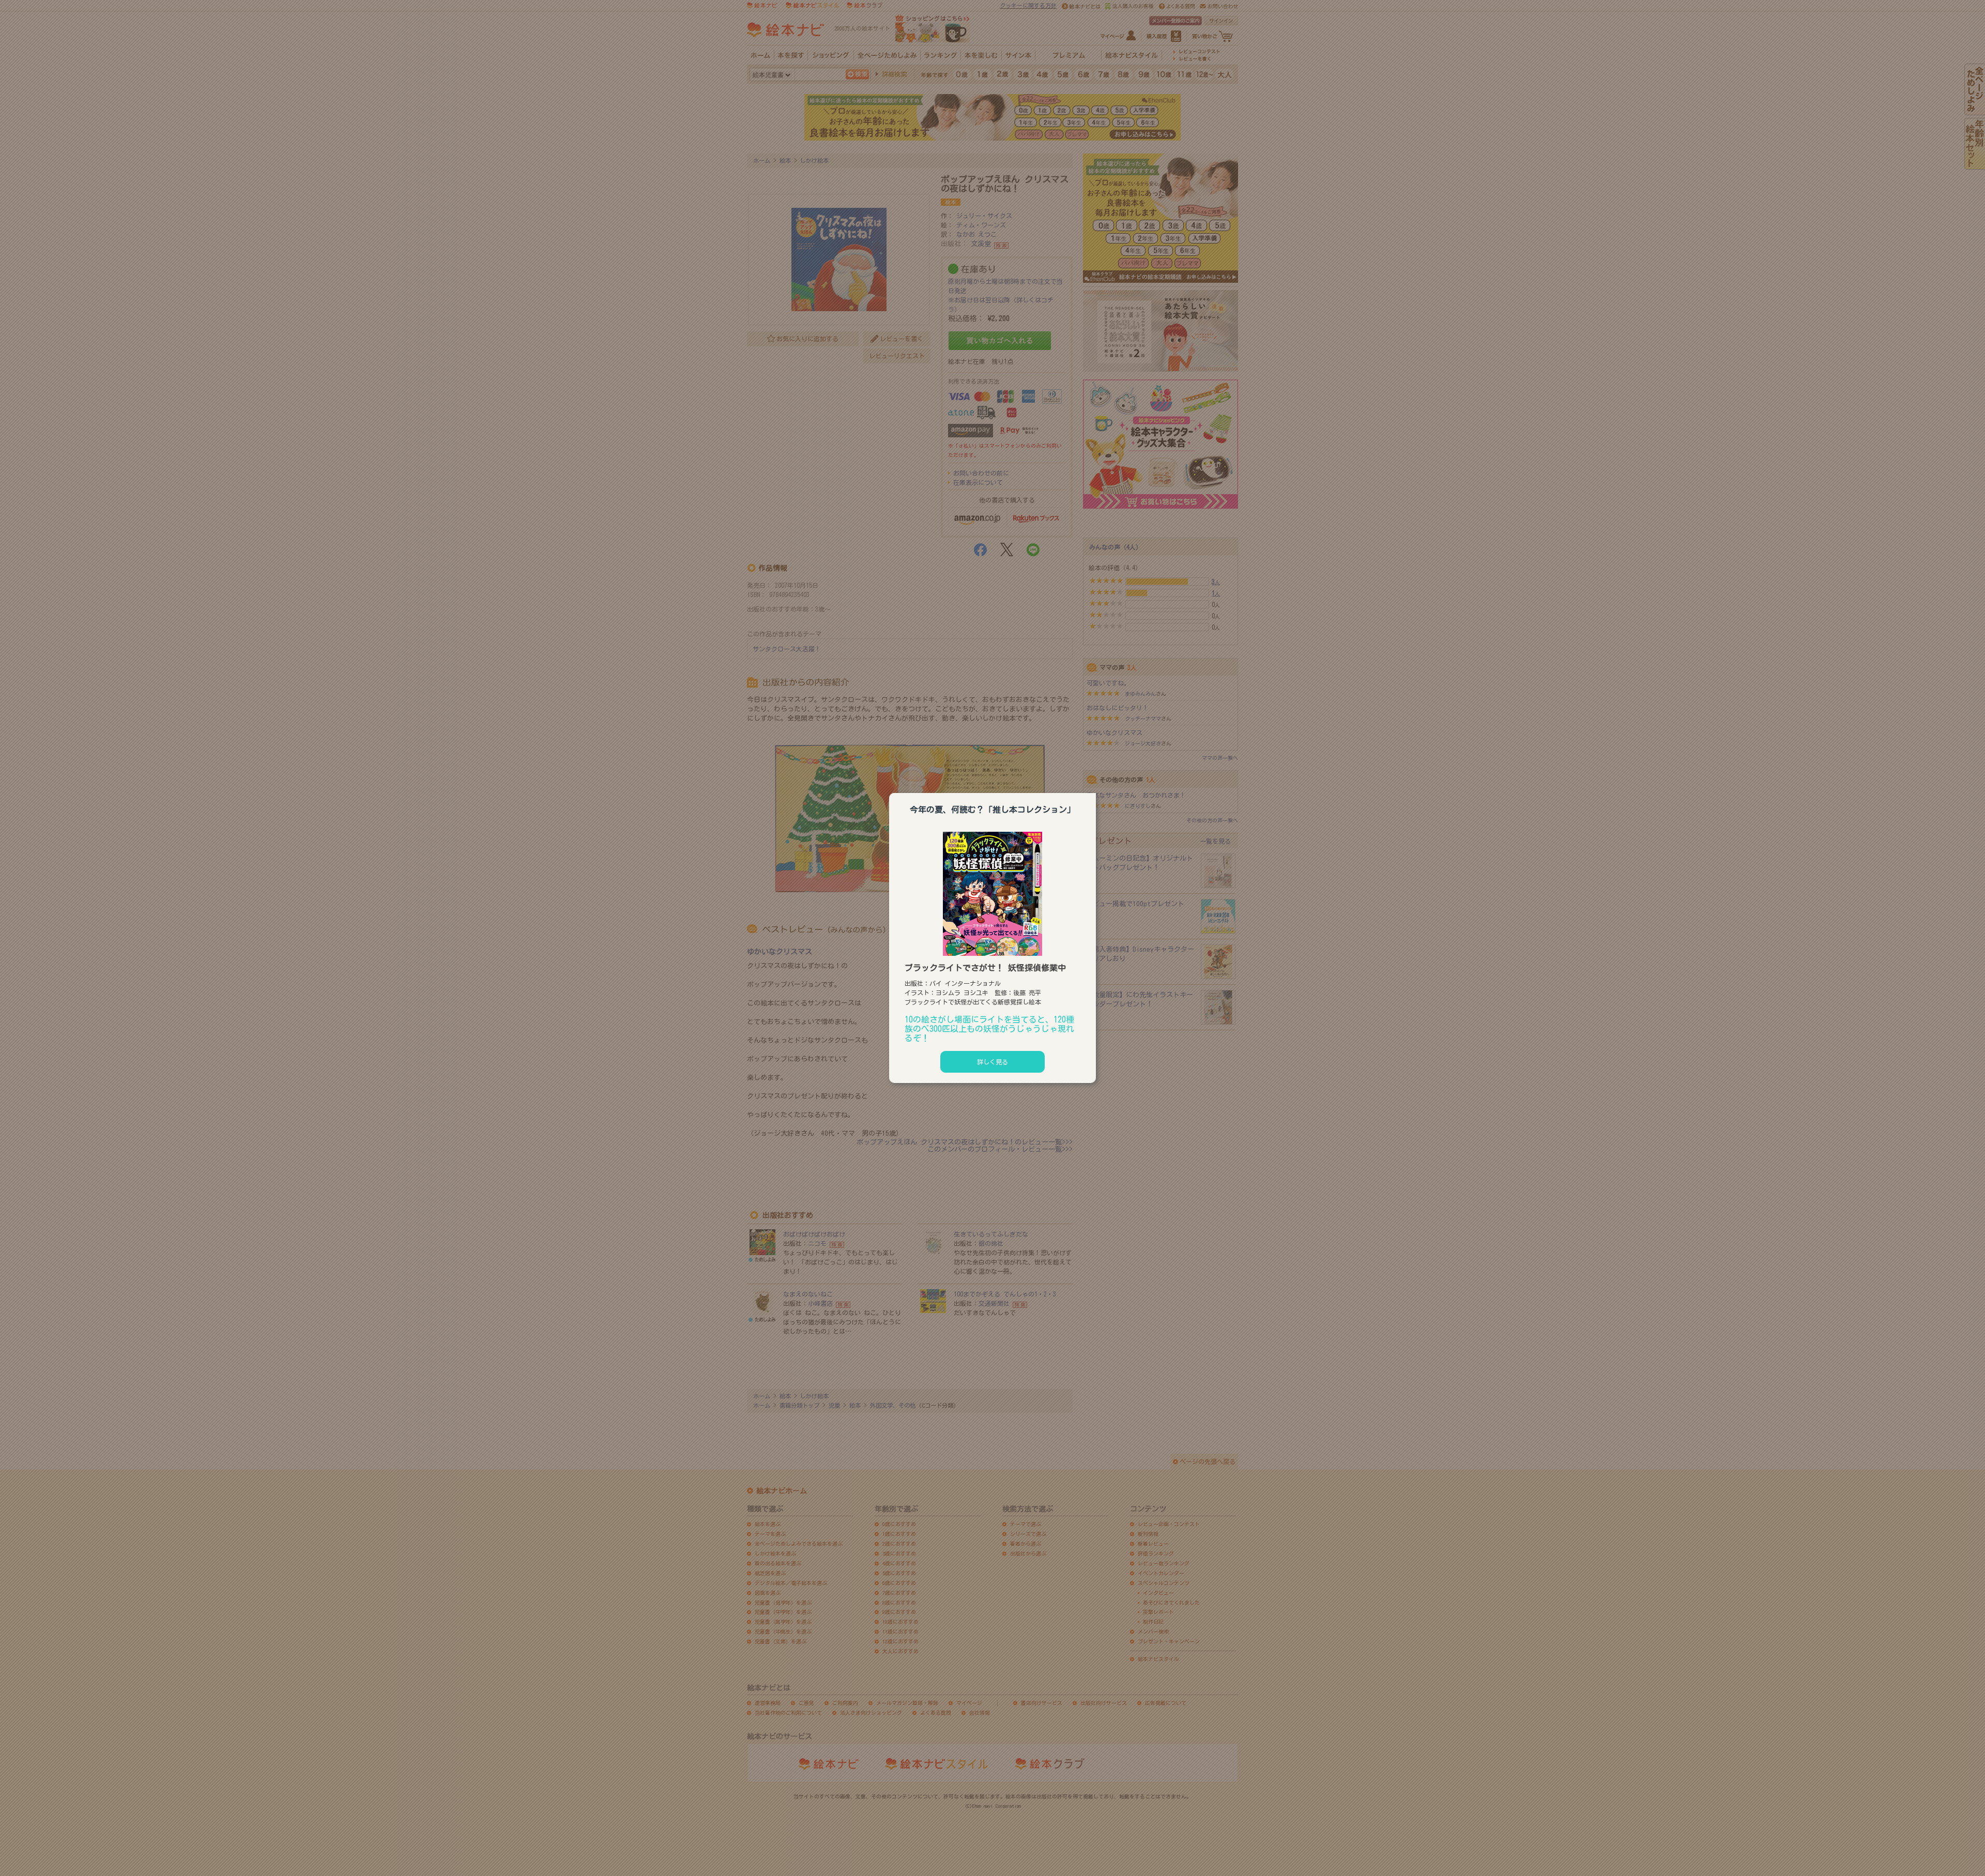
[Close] (1096, 791)
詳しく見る (993, 1062)
